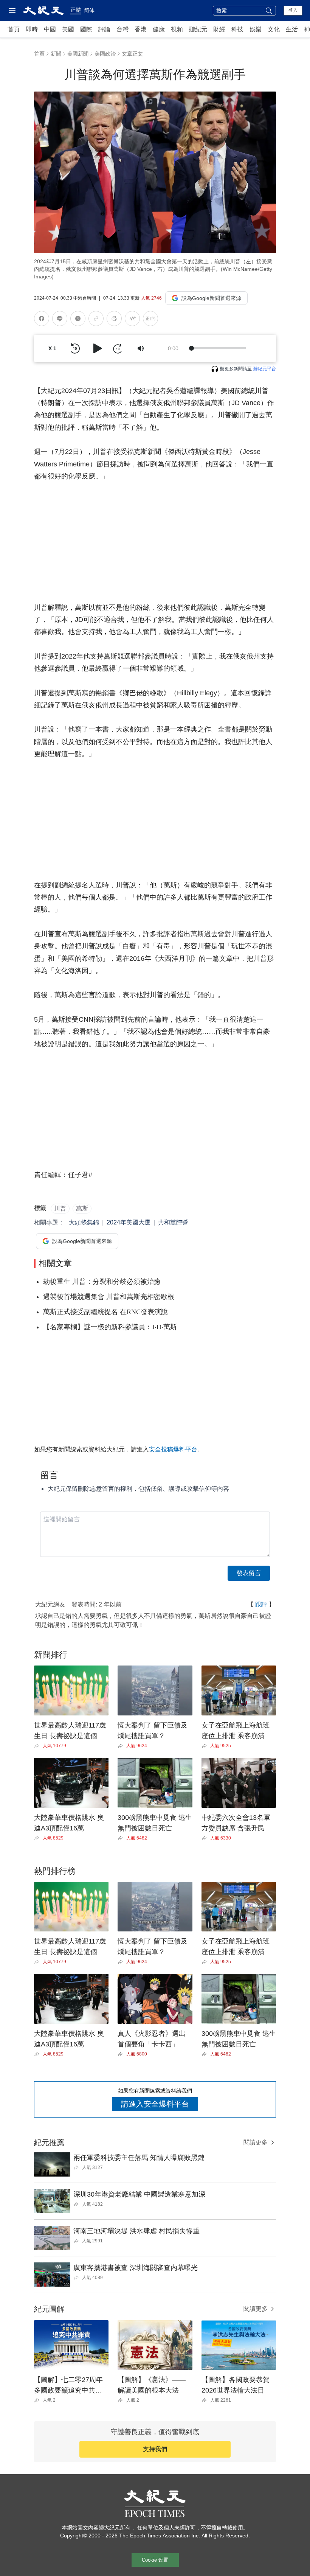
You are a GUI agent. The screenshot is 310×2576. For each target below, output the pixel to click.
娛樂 (256, 29)
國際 (86, 29)
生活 (292, 29)
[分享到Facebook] (42, 320)
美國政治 (105, 54)
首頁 (14, 29)
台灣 (122, 29)
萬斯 (82, 1208)
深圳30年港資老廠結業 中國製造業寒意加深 (139, 2194)
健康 (159, 29)
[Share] (38, 1746)
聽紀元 (198, 29)
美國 (68, 29)
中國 (50, 29)
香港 (141, 29)
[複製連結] (96, 319)
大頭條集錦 (84, 1222)
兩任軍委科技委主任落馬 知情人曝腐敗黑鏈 (139, 2158)
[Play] (96, 348)
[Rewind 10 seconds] (75, 348)
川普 (60, 1208)
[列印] (114, 320)
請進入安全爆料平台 (155, 2104)
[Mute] (141, 348)
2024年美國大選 (129, 1222)
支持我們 (155, 2449)
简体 (89, 10)
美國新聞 (78, 54)
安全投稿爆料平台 (173, 1449)
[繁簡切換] (150, 320)
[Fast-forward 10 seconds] (118, 348)
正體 (76, 10)
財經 (219, 29)
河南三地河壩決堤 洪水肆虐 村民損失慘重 (136, 2231)
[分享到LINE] (60, 320)
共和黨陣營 (173, 1222)
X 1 (52, 348)
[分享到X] (78, 320)
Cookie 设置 (155, 2560)
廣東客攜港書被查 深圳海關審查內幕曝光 (136, 2268)
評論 (104, 29)
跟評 (261, 1604)
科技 (237, 29)
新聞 (56, 54)
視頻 (177, 29)
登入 (293, 10)
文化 (274, 29)
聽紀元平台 (265, 369)
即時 (32, 29)
